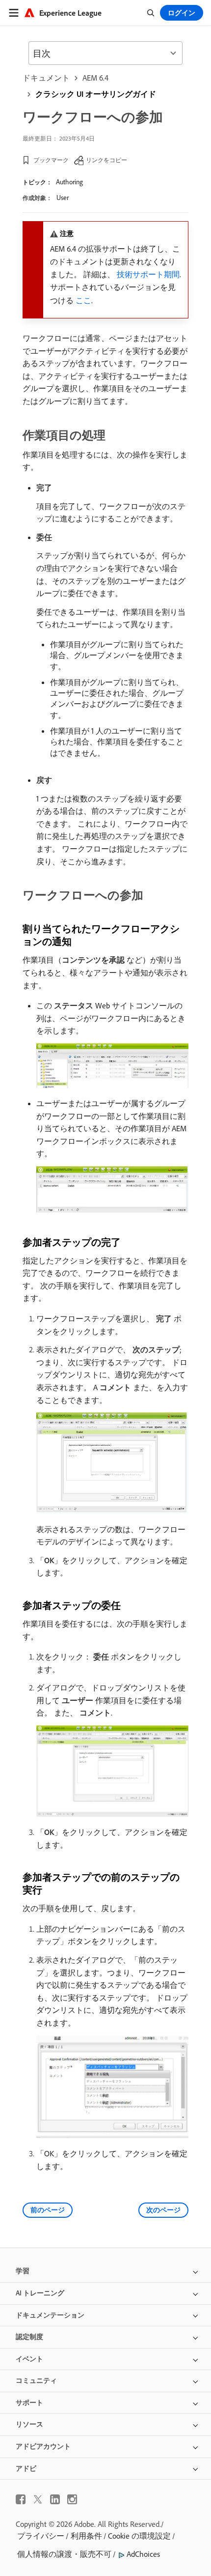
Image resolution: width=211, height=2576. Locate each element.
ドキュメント (46, 78)
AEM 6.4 (95, 78)
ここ (83, 300)
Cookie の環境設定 (139, 2536)
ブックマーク (51, 160)
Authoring (69, 182)
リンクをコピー (106, 160)
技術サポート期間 (148, 274)
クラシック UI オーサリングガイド (96, 94)
